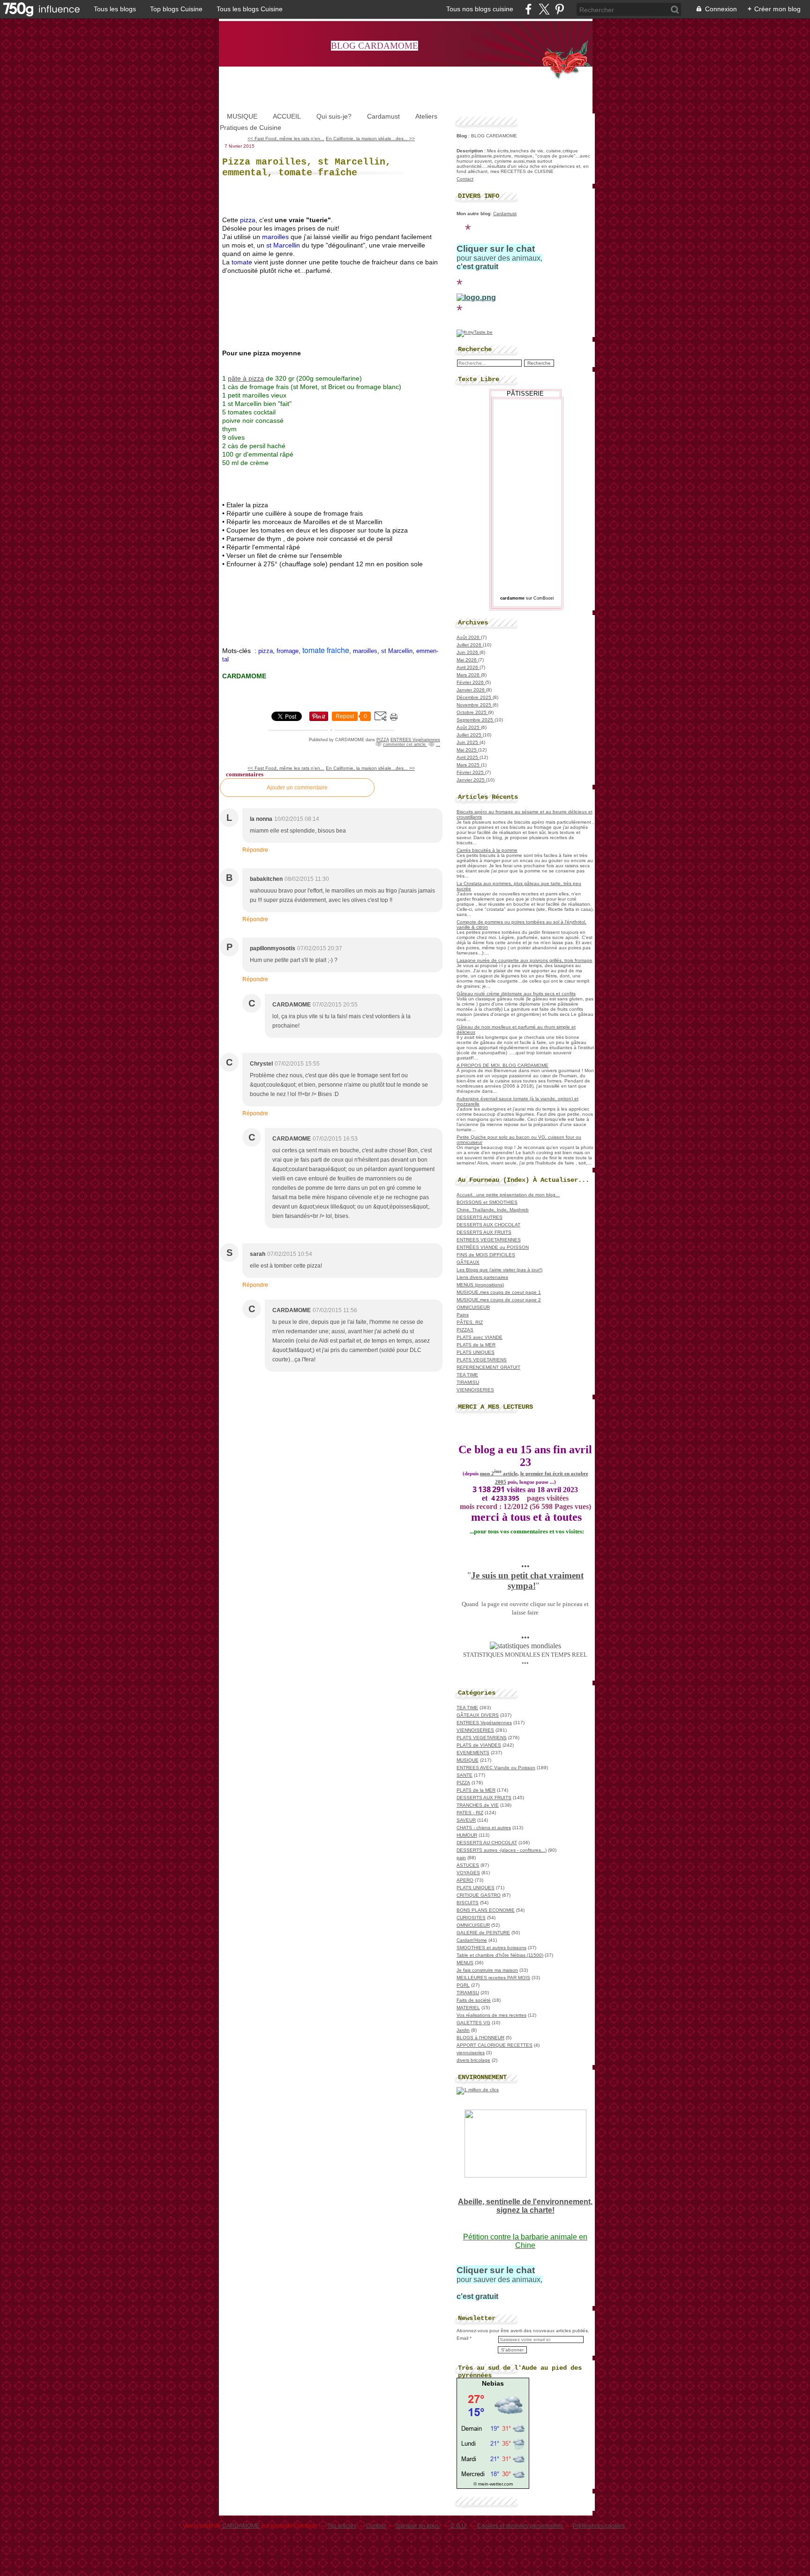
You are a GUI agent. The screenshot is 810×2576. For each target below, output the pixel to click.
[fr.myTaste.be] (475, 332)
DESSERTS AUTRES (480, 1217)
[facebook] (529, 9)
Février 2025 (471, 772)
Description (470, 151)
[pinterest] (559, 9)
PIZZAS (465, 1330)
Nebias (493, 2383)
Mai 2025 (467, 750)
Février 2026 (471, 682)
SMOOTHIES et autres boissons (491, 1948)
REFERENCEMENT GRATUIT (488, 1367)
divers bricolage (473, 2060)
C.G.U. (459, 2526)
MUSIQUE (242, 116)
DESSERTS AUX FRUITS (484, 1232)
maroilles (365, 651)
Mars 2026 (469, 675)
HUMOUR (467, 1835)
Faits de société (474, 2000)
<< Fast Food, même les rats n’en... (286, 139)
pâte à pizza (246, 378)
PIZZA (383, 740)
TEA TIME (467, 1375)
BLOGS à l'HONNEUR (480, 2038)
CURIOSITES (471, 1918)
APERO (465, 1880)
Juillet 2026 (470, 645)
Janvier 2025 (471, 780)
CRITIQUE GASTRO (479, 1895)
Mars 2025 (469, 765)
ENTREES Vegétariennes (415, 740)
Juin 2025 (468, 742)
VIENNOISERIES (475, 1390)
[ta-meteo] (493, 2479)
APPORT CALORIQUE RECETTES (495, 2045)
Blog (462, 136)
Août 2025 (469, 727)
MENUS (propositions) (480, 1285)
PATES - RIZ (470, 1813)
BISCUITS (468, 1903)
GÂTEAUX (468, 1262)
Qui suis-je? (334, 116)
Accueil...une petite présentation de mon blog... (508, 1195)
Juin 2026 (468, 652)
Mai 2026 (467, 660)
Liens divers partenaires (482, 1277)
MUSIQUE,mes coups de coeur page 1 (499, 1292)
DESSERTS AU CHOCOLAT (487, 1843)
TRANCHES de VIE (478, 1805)
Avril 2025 (468, 757)
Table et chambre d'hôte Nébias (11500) (500, 1955)
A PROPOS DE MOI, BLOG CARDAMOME (502, 1065)
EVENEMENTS (473, 1753)
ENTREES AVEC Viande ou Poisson (496, 1768)
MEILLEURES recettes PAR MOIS (493, 1978)
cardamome (512, 598)
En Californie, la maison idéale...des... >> (370, 139)
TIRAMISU (468, 1382)
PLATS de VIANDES (479, 1745)
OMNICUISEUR (473, 1307)
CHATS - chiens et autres (484, 1828)
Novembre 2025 (475, 705)
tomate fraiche (326, 650)
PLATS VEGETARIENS (482, 1360)
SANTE (465, 1775)
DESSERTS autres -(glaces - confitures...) (502, 1850)
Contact (465, 179)
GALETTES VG (473, 2023)
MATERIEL (468, 2008)
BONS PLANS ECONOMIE (486, 1910)
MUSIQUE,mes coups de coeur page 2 (499, 1300)
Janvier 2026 (471, 690)
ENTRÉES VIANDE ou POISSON (493, 1247)
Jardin (463, 2030)
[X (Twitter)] (544, 9)
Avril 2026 (468, 667)
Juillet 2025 (470, 735)
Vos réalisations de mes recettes (491, 2015)
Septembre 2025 (476, 720)
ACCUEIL (287, 116)
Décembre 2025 (475, 697)
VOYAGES (468, 1873)
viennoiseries (471, 2053)
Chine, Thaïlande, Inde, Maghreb (493, 1210)
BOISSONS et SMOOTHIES (487, 1202)
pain (461, 1858)
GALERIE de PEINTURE (483, 1933)
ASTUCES (468, 1865)
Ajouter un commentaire (297, 788)
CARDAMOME (241, 2526)
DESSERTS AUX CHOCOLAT (488, 1225)
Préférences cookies (599, 2526)
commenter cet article (405, 744)
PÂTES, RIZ (470, 1322)
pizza (266, 651)
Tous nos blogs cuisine (480, 9)
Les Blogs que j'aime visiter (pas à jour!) (499, 1270)
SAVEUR (466, 1820)
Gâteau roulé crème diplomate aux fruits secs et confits (516, 994)
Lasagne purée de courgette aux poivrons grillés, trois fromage (525, 960)
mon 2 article (499, 1474)
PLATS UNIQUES (476, 1352)
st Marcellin (397, 651)
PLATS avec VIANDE (480, 1337)
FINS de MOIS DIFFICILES (486, 1255)
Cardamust (383, 116)
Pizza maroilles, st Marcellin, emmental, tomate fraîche (307, 167)
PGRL (463, 1985)
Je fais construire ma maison (487, 1970)
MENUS (465, 1963)
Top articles (342, 2526)
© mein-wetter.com (493, 2484)
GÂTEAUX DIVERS (478, 1715)
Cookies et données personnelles (520, 2526)
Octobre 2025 (472, 712)
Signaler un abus (418, 2526)
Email (462, 2338)
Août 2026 (469, 637)
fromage (288, 651)
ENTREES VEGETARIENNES (489, 1240)
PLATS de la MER (476, 1345)
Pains (463, 1315)
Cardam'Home (472, 1940)
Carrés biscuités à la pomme (487, 850)
